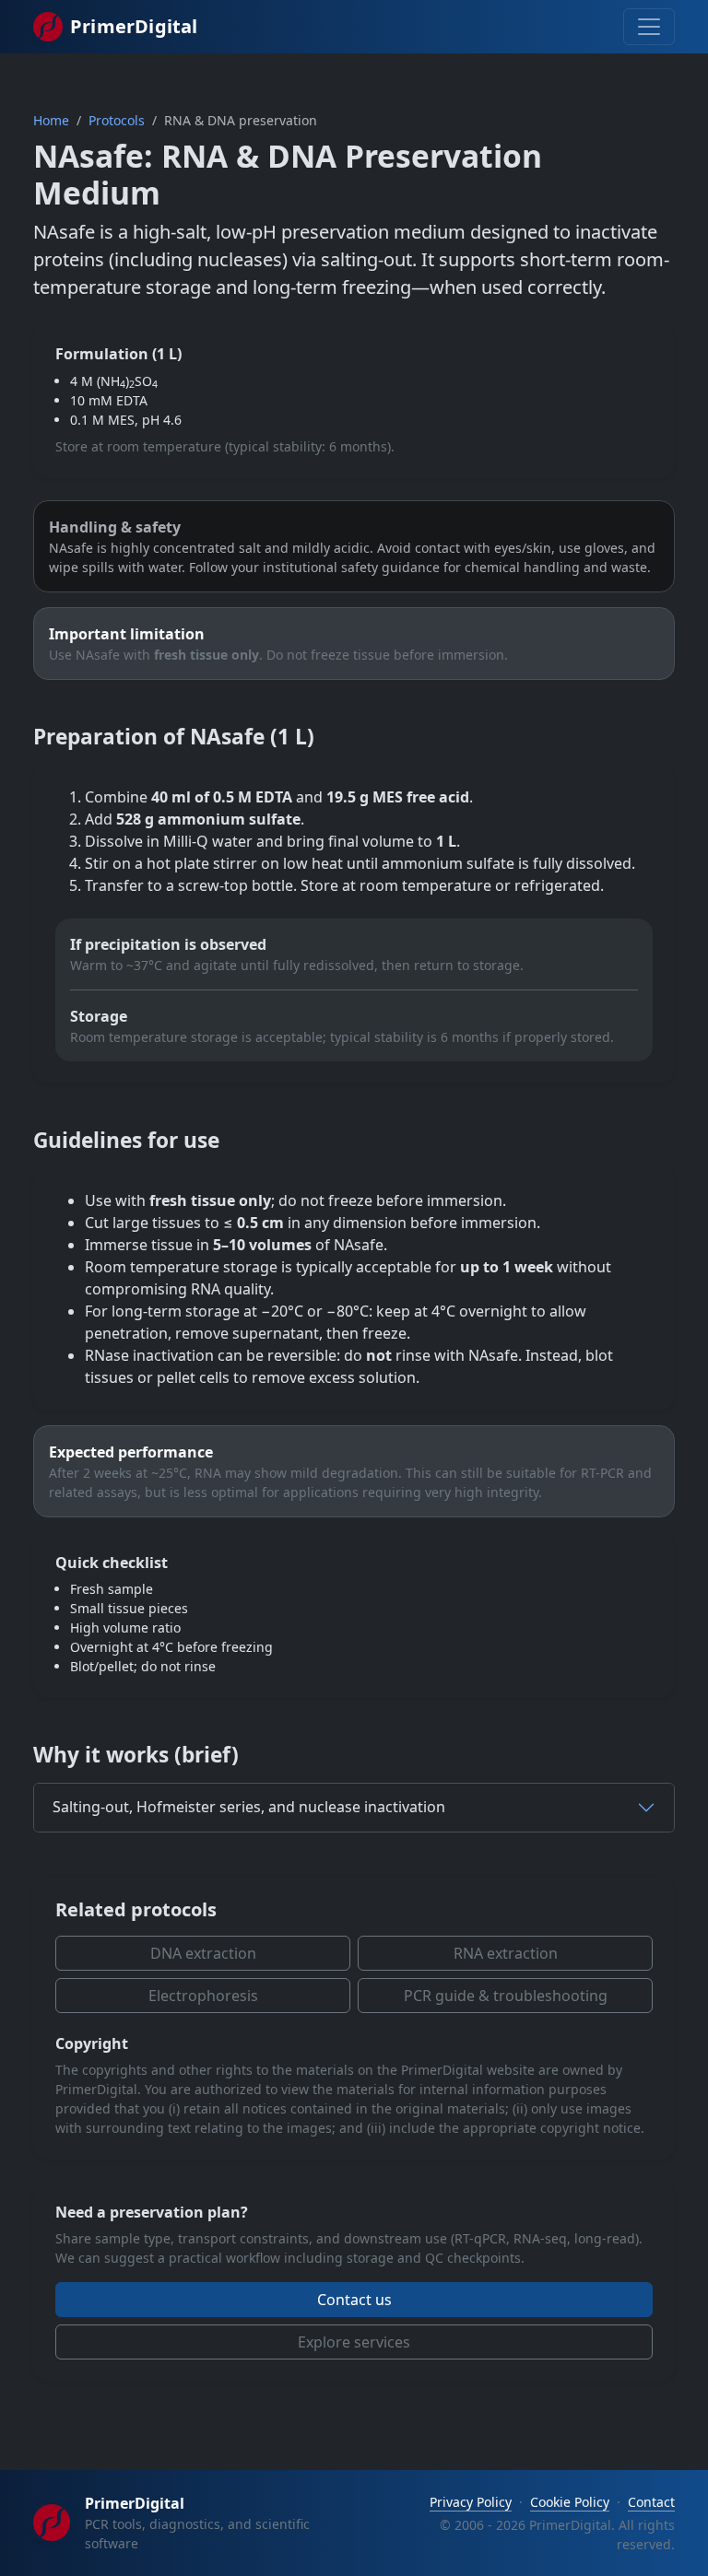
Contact (651, 2502)
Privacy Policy (471, 2502)
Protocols (117, 120)
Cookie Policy (570, 2502)
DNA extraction (203, 1953)
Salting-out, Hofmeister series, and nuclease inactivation (249, 1807)
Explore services (354, 2342)
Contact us (354, 2300)
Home (51, 120)
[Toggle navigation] (649, 27)
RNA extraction (506, 1953)
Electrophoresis (203, 1996)
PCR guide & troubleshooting (506, 1996)
